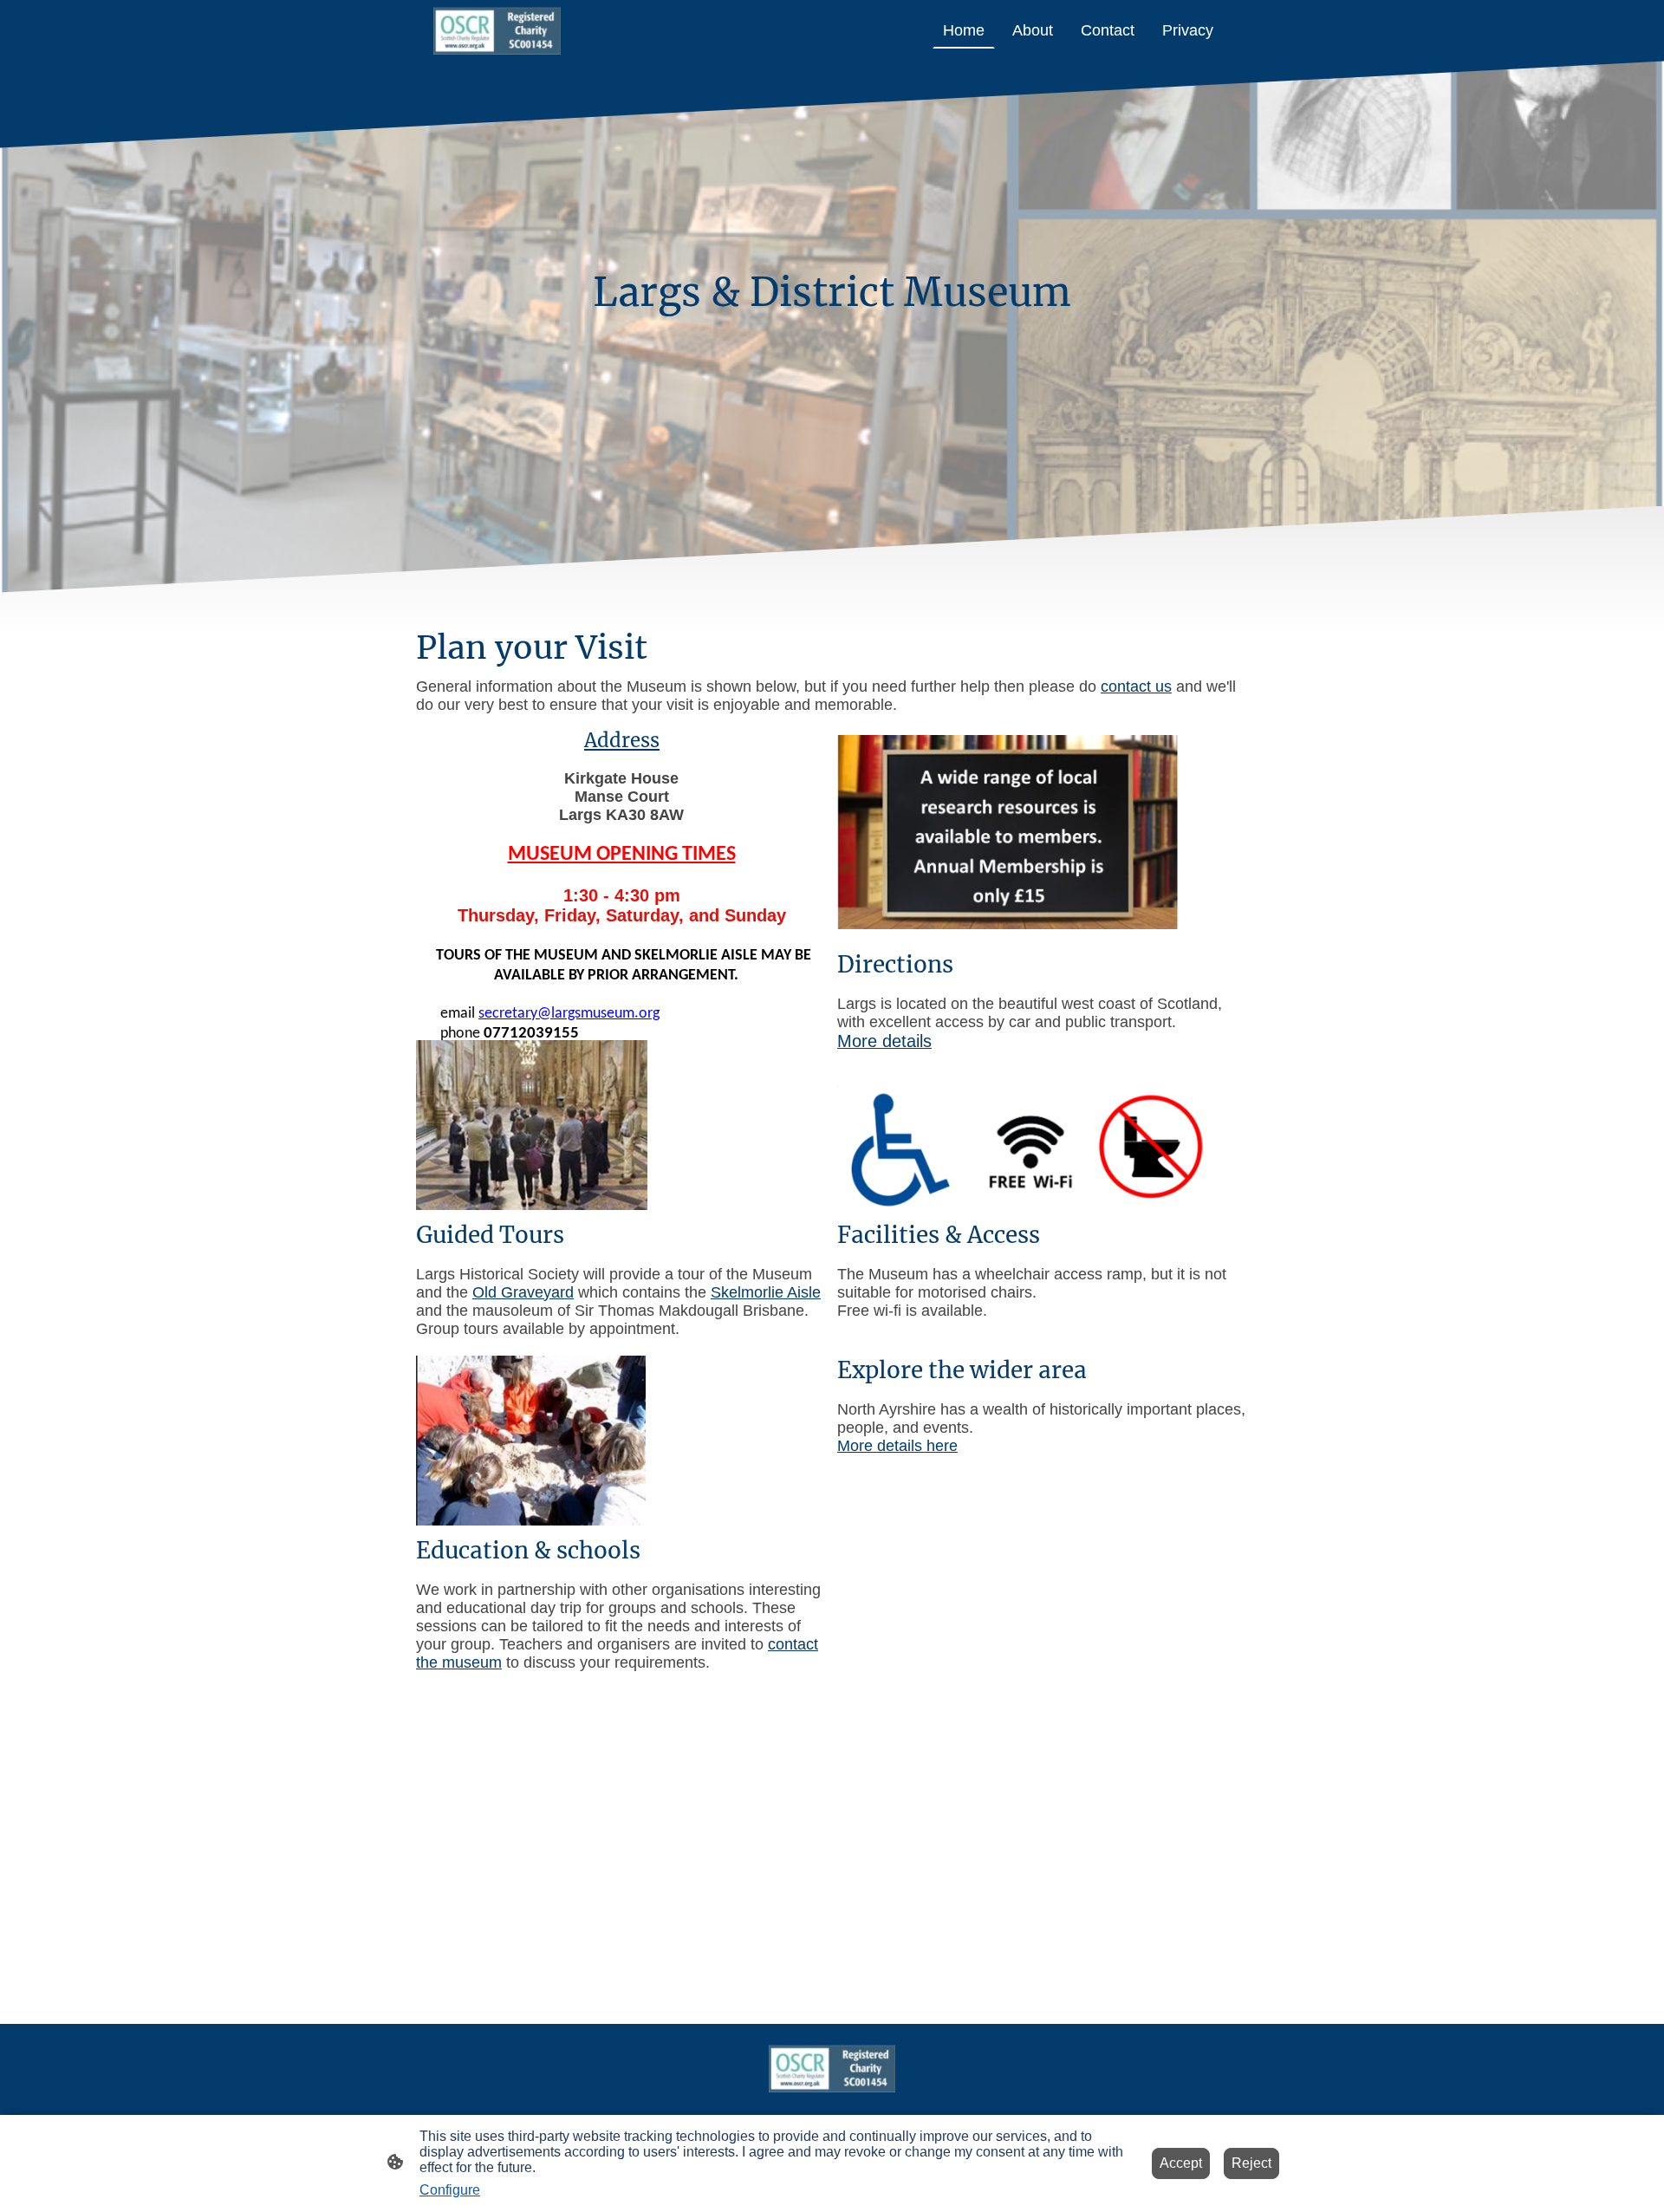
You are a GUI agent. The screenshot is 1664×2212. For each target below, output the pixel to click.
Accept (1181, 2163)
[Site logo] (497, 31)
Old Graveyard (523, 1292)
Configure (450, 2190)
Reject (1251, 2163)
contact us (1136, 686)
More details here (897, 1446)
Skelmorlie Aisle (766, 1292)
